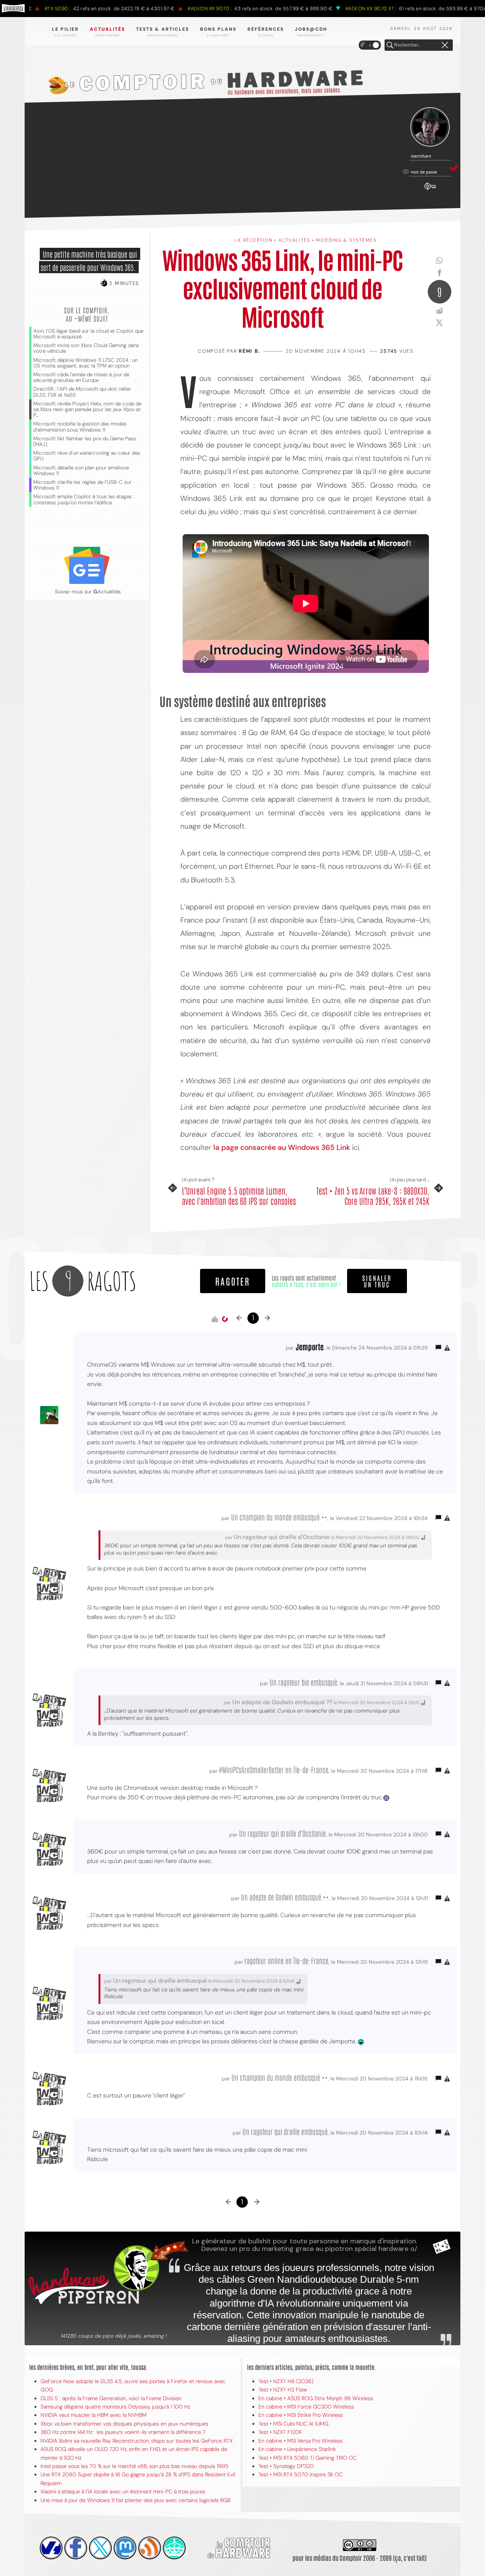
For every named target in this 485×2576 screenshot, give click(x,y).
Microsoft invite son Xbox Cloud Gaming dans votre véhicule (86, 348)
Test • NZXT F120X (280, 2432)
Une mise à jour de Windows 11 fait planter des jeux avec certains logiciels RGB (135, 2500)
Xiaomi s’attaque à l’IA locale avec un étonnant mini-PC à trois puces (123, 2492)
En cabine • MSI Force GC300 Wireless (306, 2407)
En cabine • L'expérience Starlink (297, 2449)
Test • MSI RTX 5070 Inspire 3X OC (300, 2474)
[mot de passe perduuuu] (430, 190)
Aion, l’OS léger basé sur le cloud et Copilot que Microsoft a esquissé (88, 334)
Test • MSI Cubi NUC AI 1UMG (293, 2424)
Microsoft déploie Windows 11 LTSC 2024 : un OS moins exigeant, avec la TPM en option (85, 363)
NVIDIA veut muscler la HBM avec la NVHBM (94, 2415)
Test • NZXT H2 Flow (283, 2390)
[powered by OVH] (51, 2548)
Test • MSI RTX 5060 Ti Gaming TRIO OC (307, 2458)
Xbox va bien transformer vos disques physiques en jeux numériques (124, 2424)
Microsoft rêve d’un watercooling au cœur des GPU (87, 456)
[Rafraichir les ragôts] (225, 1319)
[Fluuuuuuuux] (150, 2548)
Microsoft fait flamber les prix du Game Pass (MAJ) (85, 441)
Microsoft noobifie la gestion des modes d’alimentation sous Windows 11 (80, 427)
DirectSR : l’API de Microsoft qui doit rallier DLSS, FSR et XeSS (82, 392)
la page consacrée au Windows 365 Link (282, 1147)
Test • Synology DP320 (286, 2466)
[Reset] (445, 45)
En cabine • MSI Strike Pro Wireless (301, 2415)
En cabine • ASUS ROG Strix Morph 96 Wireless (316, 2398)
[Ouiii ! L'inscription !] (430, 127)
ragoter (233, 1281)
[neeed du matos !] (174, 2548)
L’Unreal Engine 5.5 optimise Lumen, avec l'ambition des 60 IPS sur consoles (239, 1196)
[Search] (390, 45)
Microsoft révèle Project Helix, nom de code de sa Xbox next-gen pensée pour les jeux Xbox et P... (87, 409)
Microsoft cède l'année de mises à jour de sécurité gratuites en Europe (81, 377)
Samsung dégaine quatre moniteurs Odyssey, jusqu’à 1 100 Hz (115, 2407)
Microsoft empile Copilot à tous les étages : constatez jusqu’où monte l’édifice (84, 499)
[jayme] (76, 2548)
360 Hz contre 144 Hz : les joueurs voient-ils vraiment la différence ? (123, 2432)
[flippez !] (125, 2548)
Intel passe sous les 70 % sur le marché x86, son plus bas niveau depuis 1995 (135, 2466)
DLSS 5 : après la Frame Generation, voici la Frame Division (111, 2398)
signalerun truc (377, 1281)
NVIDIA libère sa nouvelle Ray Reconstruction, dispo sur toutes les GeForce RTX (137, 2441)
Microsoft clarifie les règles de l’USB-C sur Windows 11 (82, 485)
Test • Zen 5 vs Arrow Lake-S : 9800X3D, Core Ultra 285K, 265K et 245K (373, 1196)
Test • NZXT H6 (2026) (286, 2381)
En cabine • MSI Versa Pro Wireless (300, 2441)
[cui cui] (100, 2548)
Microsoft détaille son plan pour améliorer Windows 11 (81, 471)
